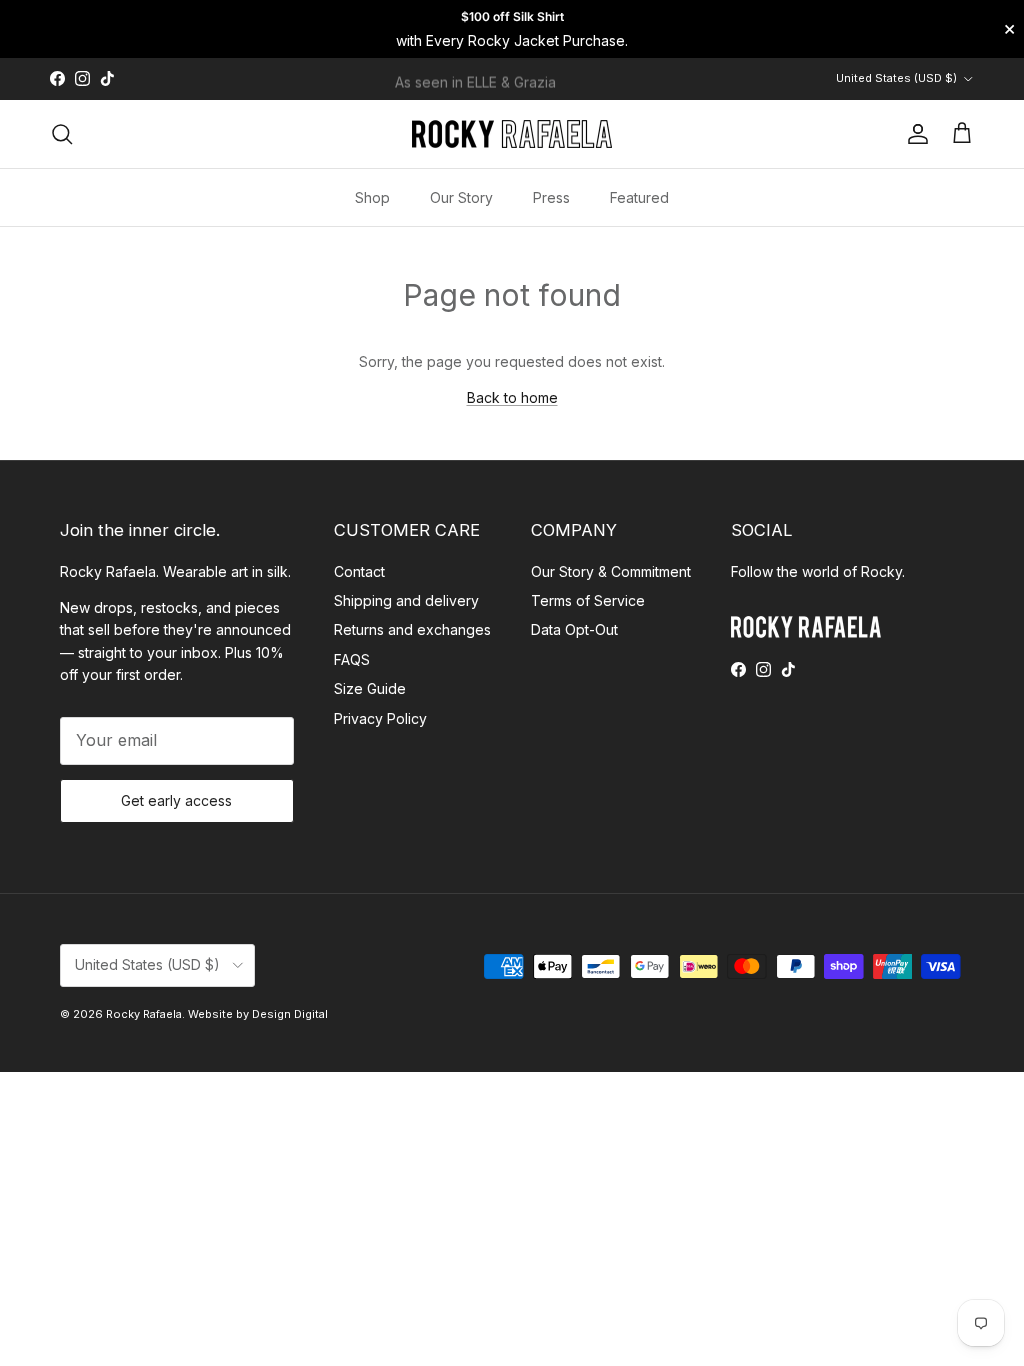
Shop (372, 197)
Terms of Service (588, 600)
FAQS (352, 659)
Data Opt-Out (574, 629)
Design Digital (290, 1014)
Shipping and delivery (406, 600)
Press (551, 197)
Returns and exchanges (412, 629)
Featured (639, 197)
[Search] (62, 134)
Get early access (176, 800)
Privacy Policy (380, 718)
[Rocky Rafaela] (512, 134)
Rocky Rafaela (144, 1014)
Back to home (512, 397)
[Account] (914, 134)
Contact (359, 571)
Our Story (461, 197)
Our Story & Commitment (611, 571)
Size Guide (370, 688)
